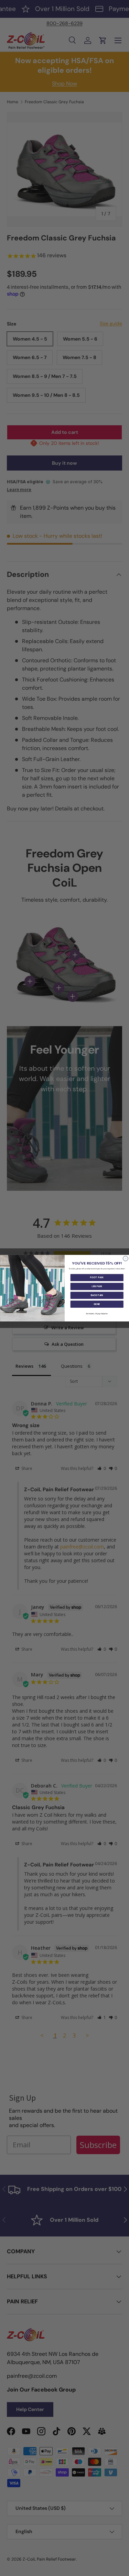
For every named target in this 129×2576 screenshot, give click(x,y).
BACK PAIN (97, 1295)
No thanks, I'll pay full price (97, 1314)
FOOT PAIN (97, 1278)
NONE (97, 1304)
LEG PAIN (97, 1286)
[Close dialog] (125, 1259)
